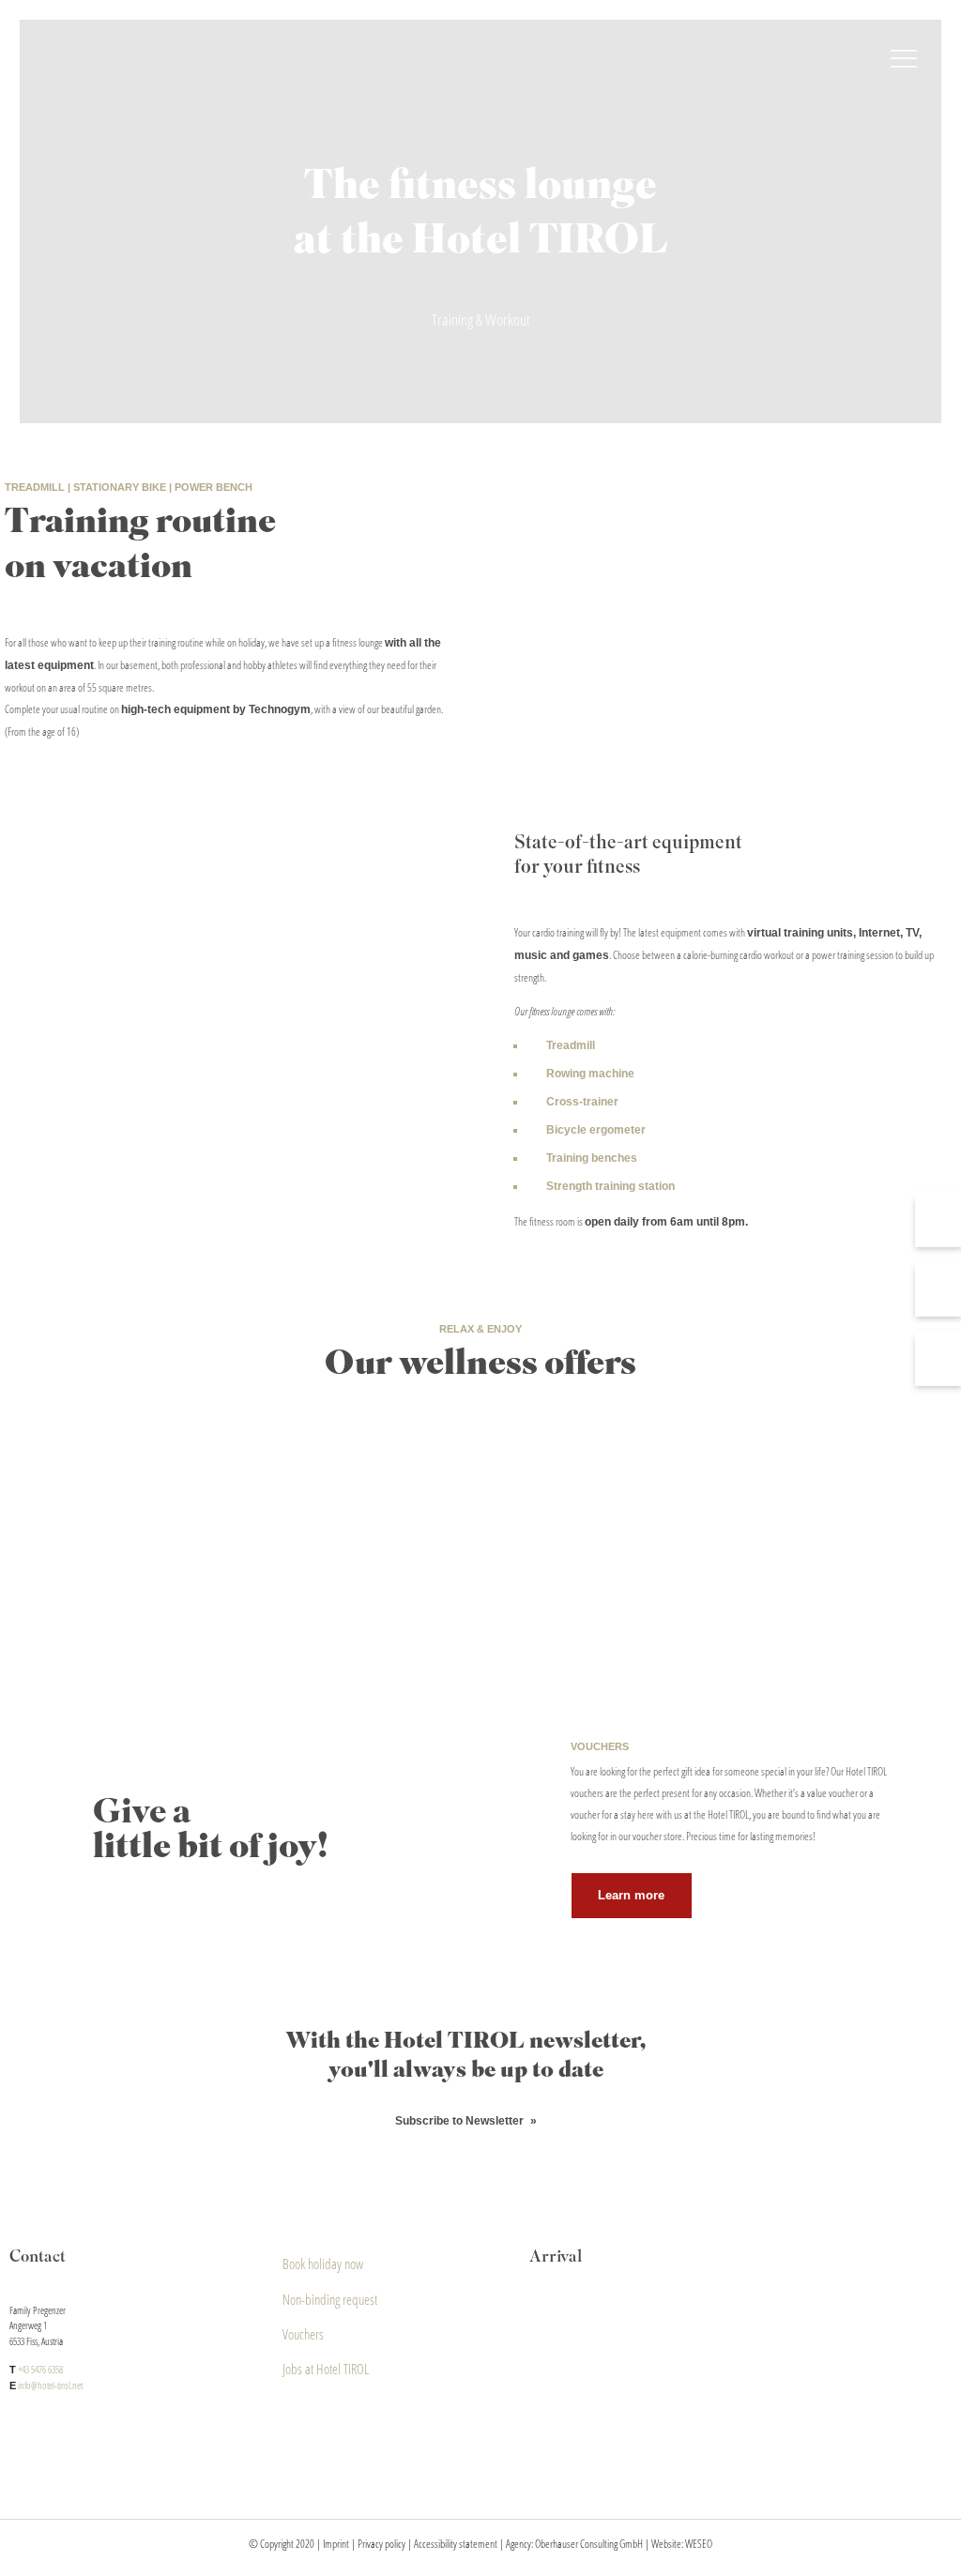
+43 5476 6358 (40, 2369)
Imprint (336, 2544)
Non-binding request (330, 2299)
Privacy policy (381, 2544)
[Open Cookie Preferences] (41, 2553)
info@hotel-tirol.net (50, 2385)
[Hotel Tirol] (480, 61)
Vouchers (303, 2334)
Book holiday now (323, 2264)
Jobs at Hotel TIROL (326, 2369)
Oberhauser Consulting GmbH (589, 2544)
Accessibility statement (456, 2544)
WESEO (699, 2544)
